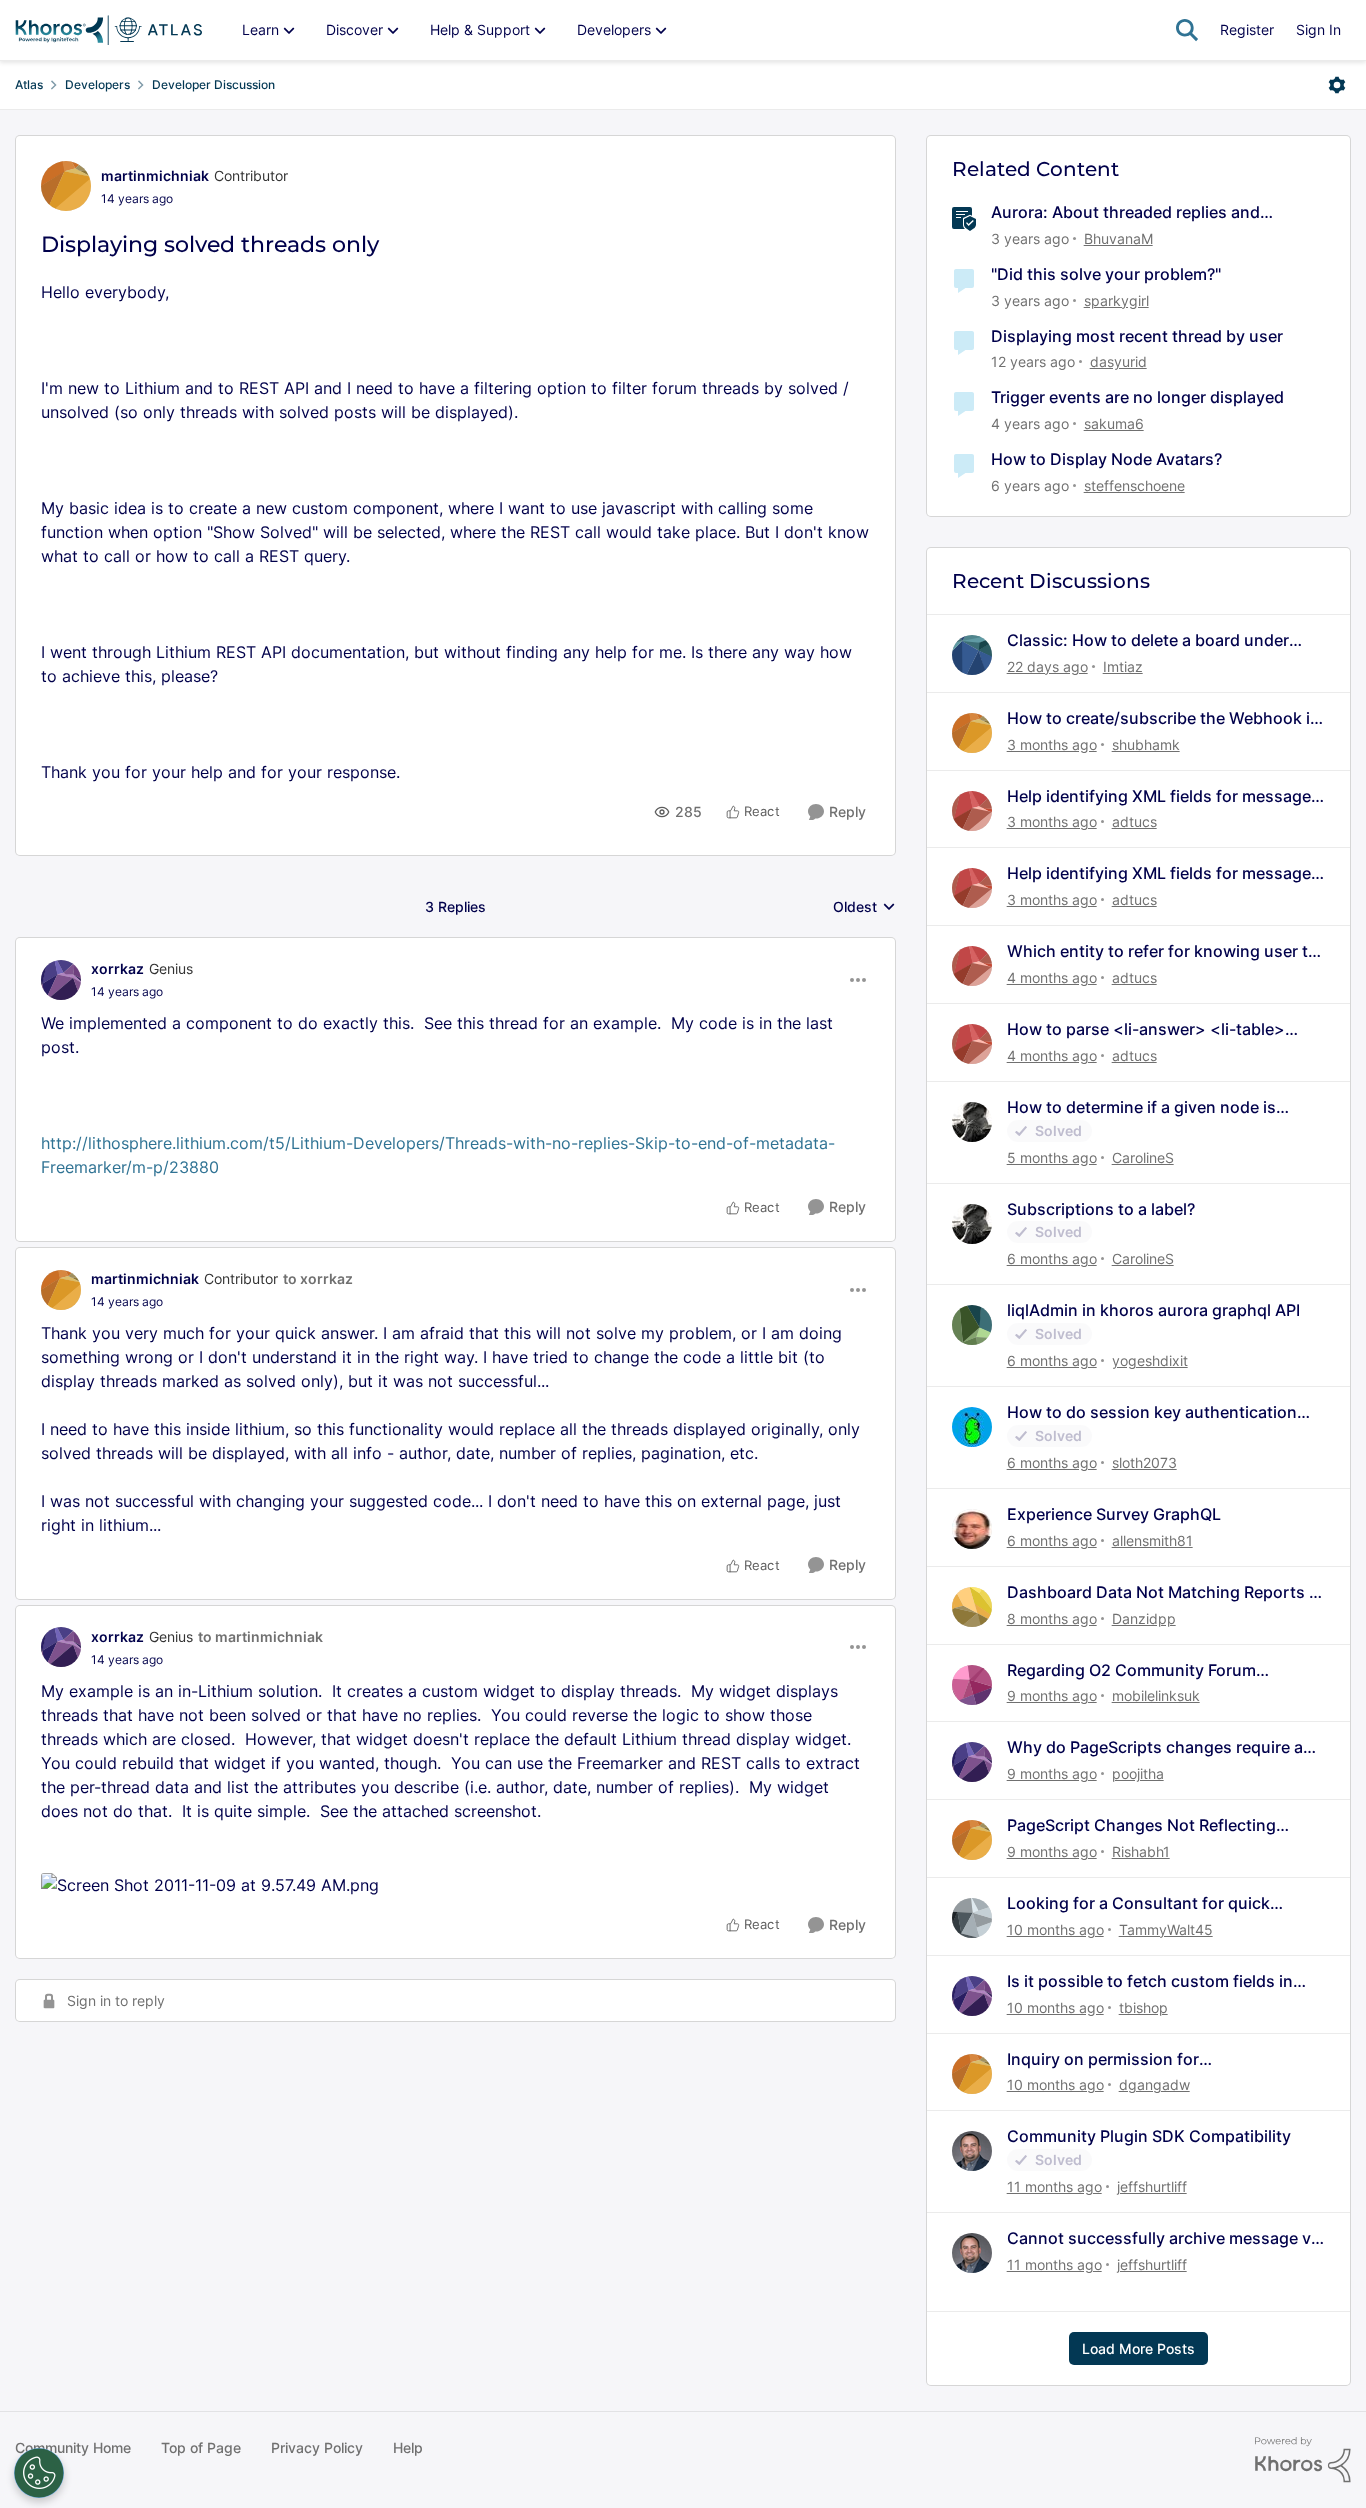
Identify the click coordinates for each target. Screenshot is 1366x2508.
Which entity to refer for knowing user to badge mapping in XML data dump (1162, 951)
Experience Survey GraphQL (1114, 1514)
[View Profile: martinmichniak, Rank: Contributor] (66, 186)
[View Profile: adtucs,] (972, 811)
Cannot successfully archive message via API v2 (1165, 2238)
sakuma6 (1114, 423)
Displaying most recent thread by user (1137, 336)
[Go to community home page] (108, 30)
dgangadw (1154, 2084)
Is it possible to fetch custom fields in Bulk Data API (1150, 1981)
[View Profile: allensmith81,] (972, 1529)
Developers (97, 84)
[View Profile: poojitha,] (972, 1762)
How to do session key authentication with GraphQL (1152, 1412)
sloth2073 (1144, 1462)
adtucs (1134, 821)
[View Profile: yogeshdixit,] (972, 1325)
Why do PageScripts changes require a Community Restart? (1155, 1747)
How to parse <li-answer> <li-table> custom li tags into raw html (1146, 1029)
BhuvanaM (1118, 238)
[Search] (1187, 30)
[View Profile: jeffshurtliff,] (972, 2151)
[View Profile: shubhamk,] (972, 733)
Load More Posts (1138, 2348)
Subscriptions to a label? (1101, 1209)
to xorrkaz (318, 1278)
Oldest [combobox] (864, 907)
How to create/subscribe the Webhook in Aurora (1163, 718)
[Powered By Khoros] (1303, 2460)
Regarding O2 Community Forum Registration (1131, 1670)
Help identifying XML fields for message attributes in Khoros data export (1159, 796)
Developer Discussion (213, 84)
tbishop (1143, 2007)
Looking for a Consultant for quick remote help (1138, 1903)
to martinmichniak (260, 1636)
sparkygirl (1116, 300)
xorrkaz (117, 968)
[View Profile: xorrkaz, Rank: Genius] (61, 980)
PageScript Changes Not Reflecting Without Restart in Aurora (1141, 1825)
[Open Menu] (1337, 85)
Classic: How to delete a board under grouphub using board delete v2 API (1148, 640)
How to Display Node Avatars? (1106, 459)
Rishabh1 (1141, 1851)
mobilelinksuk (1156, 1695)
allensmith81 (1152, 1540)
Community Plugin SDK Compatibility (1149, 2136)
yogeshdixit (1150, 1360)
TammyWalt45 (1166, 1929)
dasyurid (1118, 361)
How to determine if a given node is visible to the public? (1141, 1107)
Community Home (73, 2447)
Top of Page (201, 2447)
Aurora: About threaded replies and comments (1125, 212)
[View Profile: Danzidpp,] (972, 1607)
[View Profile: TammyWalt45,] (972, 1918)
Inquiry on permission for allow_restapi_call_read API (1110, 2059)
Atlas (29, 84)
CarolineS (1143, 1157)
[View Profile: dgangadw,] (972, 2074)
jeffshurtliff (1152, 2186)
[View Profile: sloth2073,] (972, 1427)
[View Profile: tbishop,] (972, 1996)
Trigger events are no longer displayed (1137, 397)
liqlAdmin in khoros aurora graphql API (1153, 1310)
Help (408, 2447)
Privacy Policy (317, 2447)
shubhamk (1146, 744)
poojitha (1138, 1773)
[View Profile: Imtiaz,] (972, 655)
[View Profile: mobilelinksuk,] (972, 1685)
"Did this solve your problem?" (1106, 274)
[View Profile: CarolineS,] (972, 1122)
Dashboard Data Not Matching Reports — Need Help (1166, 1592)
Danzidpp (1144, 1618)
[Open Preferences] (39, 2473)
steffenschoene (1134, 485)
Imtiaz (1123, 666)
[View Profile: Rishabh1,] (972, 1840)
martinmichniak (155, 175)
